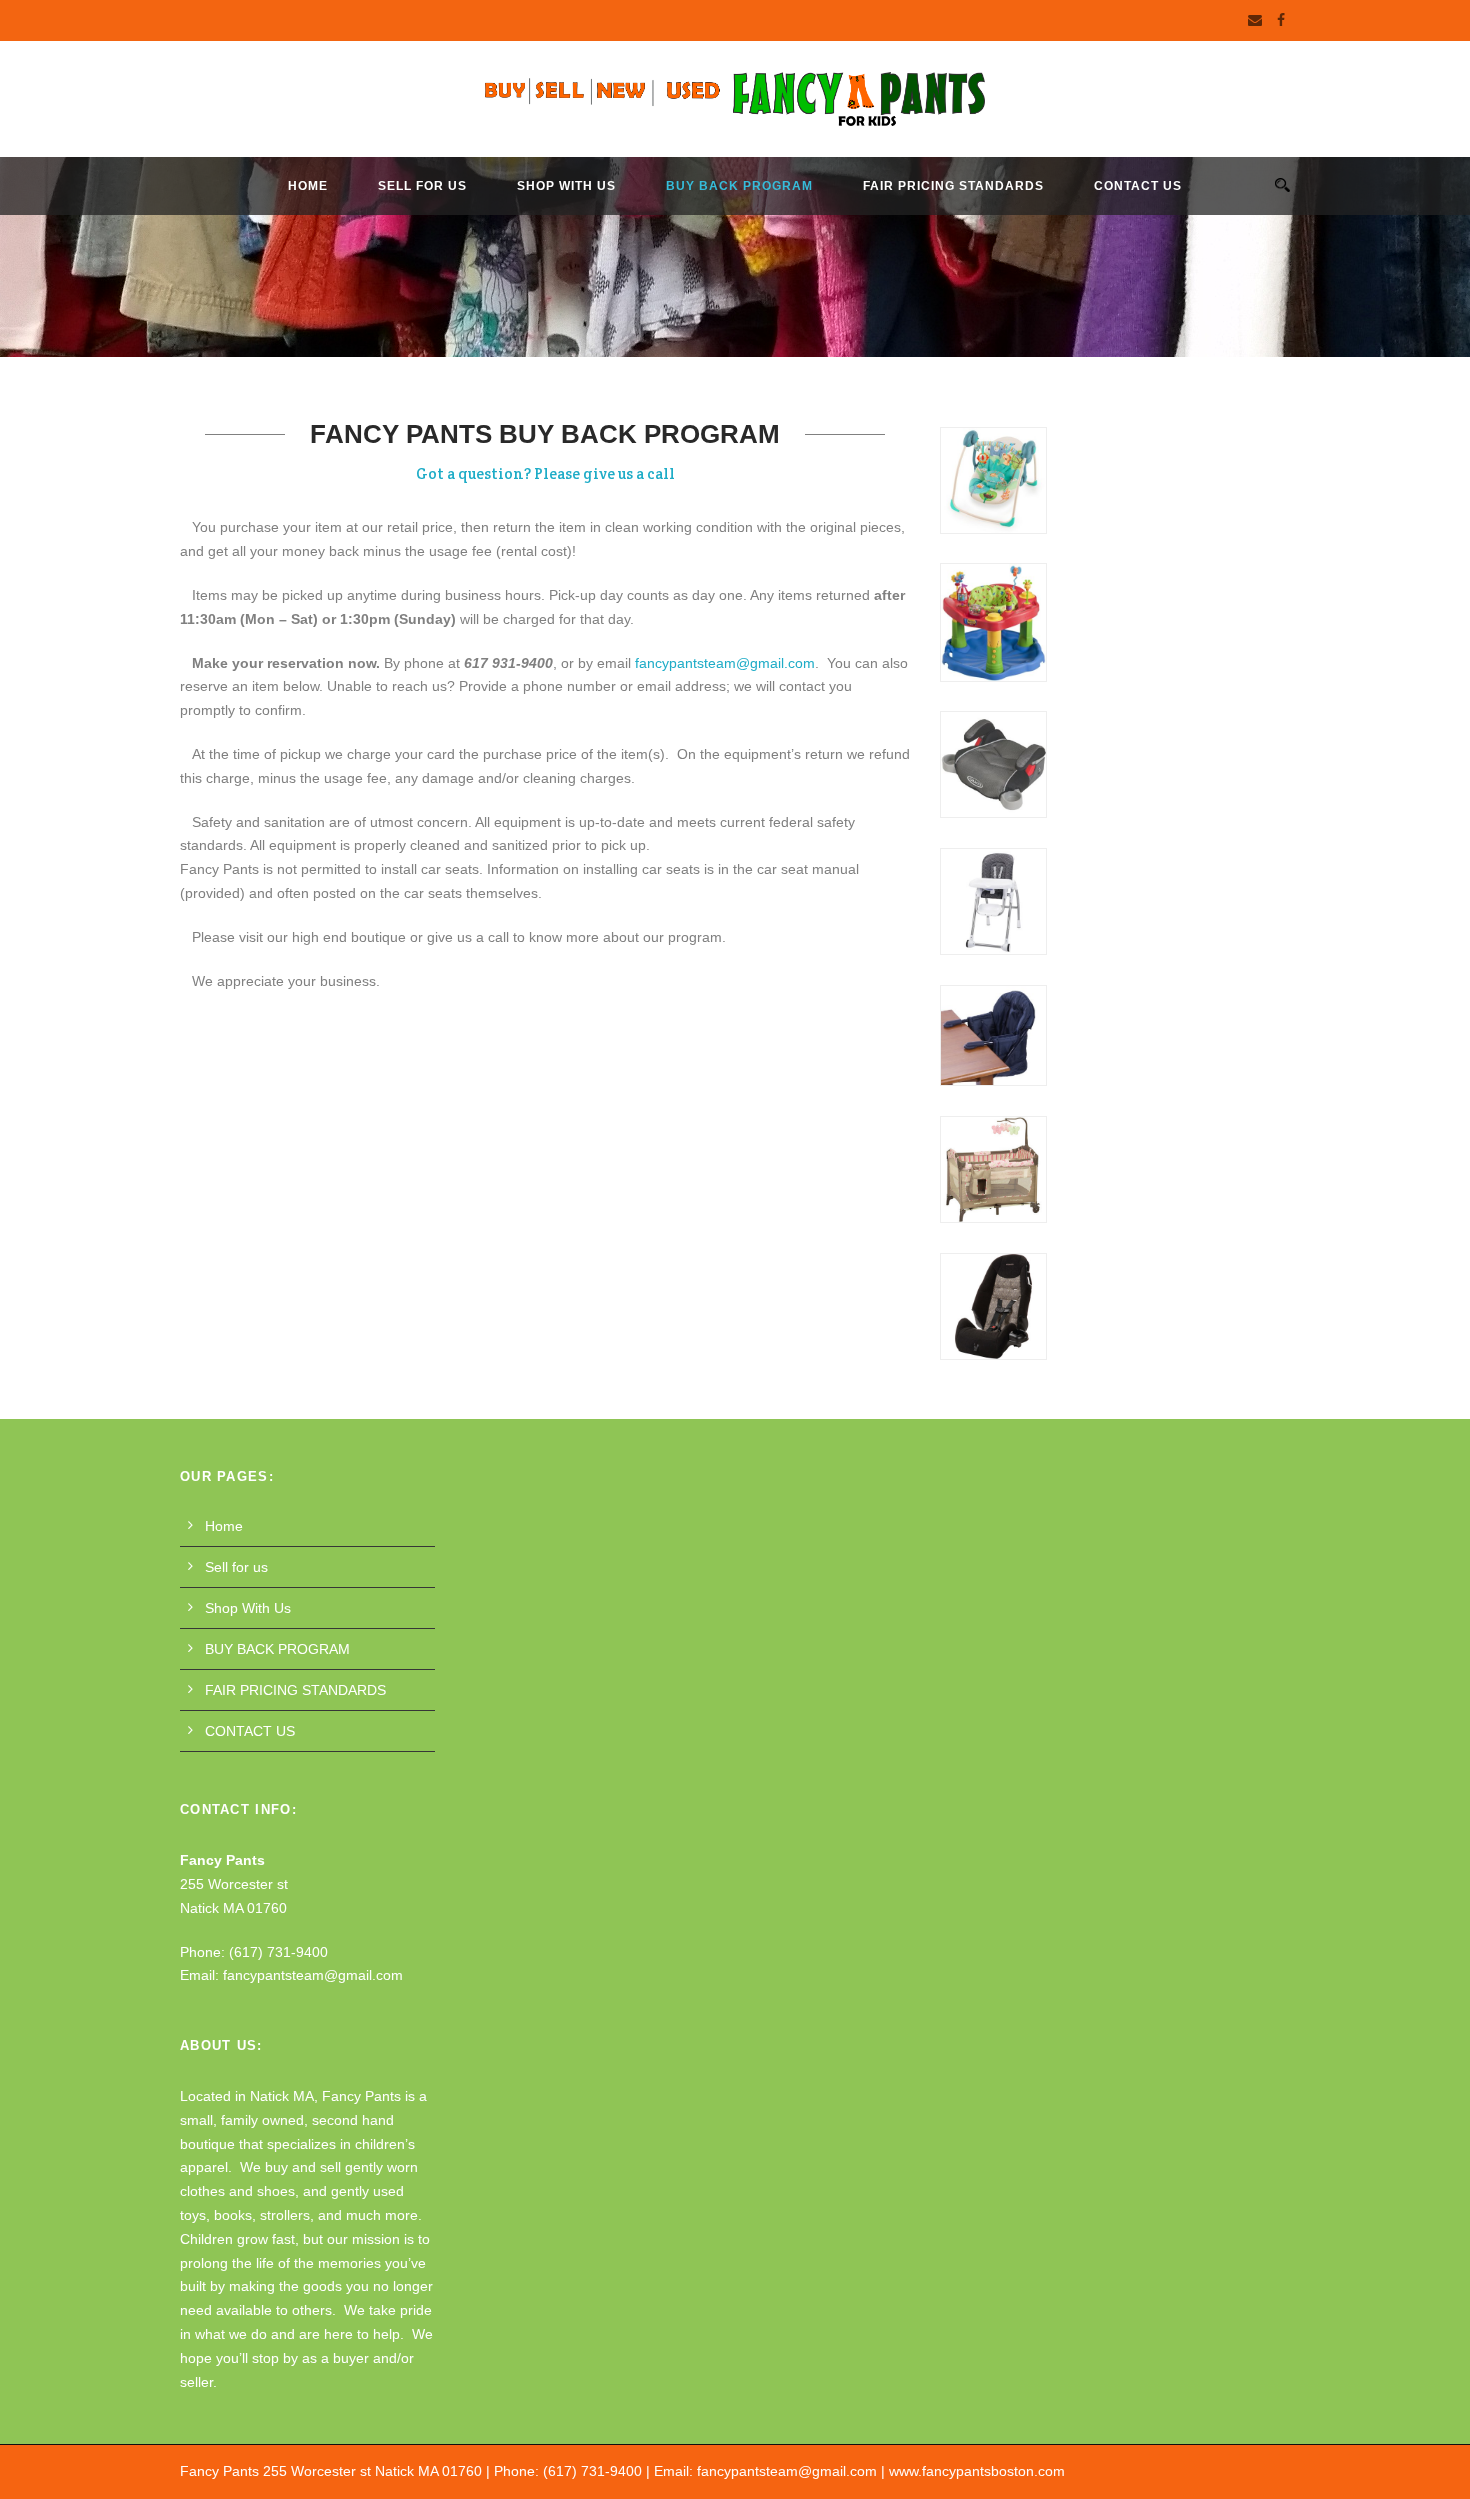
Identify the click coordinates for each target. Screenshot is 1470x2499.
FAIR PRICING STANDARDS (953, 186)
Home (308, 186)
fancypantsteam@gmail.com (725, 663)
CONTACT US (1138, 186)
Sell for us (422, 186)
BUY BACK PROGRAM (739, 186)
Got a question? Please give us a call (545, 473)
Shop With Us (566, 186)
